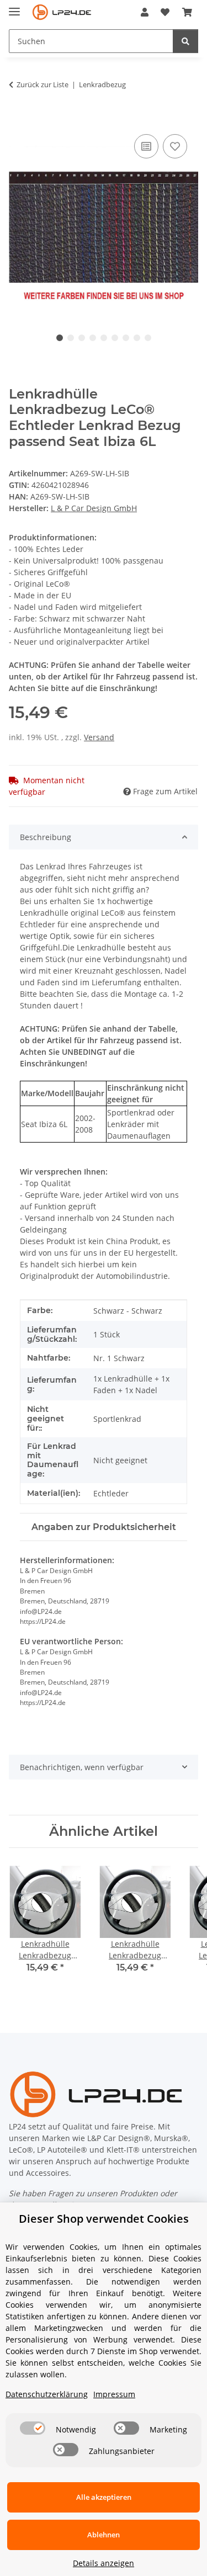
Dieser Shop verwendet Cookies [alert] (104, 2219)
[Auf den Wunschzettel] (175, 146)
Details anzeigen (104, 2563)
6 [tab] (115, 338)
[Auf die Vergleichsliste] (146, 146)
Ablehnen (104, 2535)
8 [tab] (137, 338)
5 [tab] (104, 338)
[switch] (33, 2428)
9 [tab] (148, 338)
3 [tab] (82, 338)
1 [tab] (60, 338)
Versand (99, 737)
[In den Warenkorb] (18, 119)
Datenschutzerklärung (47, 2394)
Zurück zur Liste (43, 84)
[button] (145, 12)
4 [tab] (93, 338)
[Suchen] (185, 41)
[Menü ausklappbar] (14, 7)
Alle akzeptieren (104, 2497)
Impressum (114, 2394)
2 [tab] (71, 338)
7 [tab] (126, 338)
